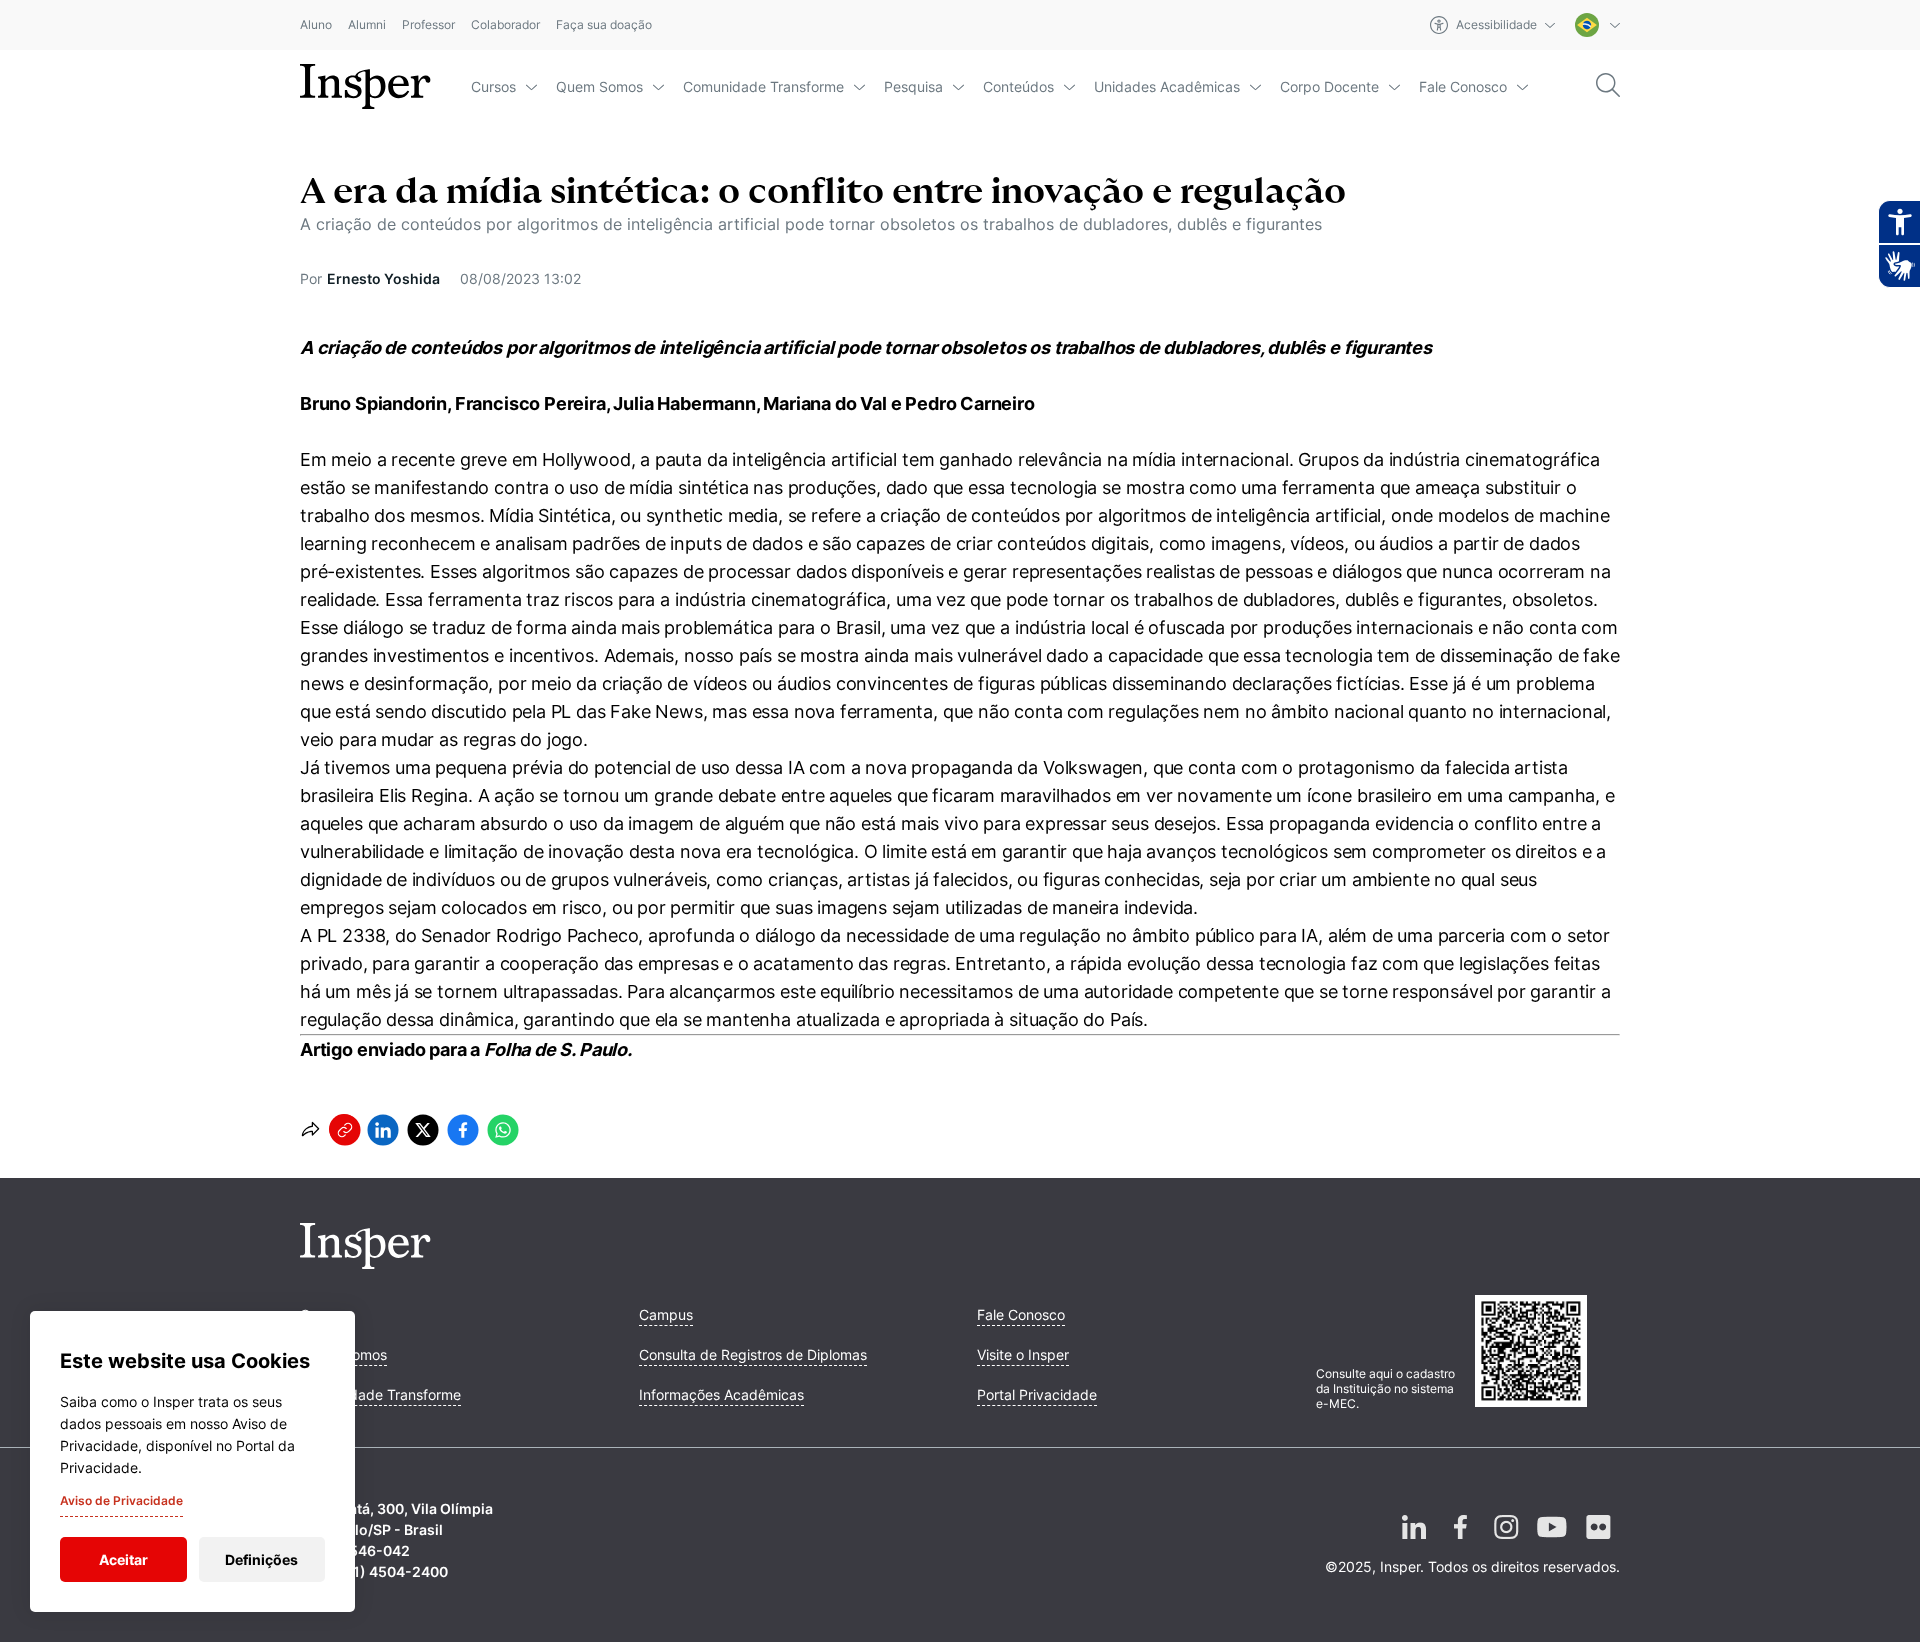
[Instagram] (1506, 1543)
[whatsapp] (503, 1130)
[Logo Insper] (365, 1263)
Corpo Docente (1329, 86)
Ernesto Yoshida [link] (383, 278)
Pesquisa (913, 86)
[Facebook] (1460, 1543)
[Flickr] (1598, 1543)
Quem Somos (599, 86)
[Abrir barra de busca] (1608, 86)
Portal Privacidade (1037, 1394)
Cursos (493, 86)
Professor (428, 25)
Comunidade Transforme (763, 86)
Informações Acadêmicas (721, 1394)
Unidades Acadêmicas (1167, 86)
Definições (261, 1559)
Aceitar (123, 1559)
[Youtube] (1552, 1543)
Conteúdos (1018, 86)
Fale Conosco (1463, 86)
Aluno (316, 25)
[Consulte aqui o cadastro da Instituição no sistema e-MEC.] (1547, 1353)
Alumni (367, 25)
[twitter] (423, 1130)
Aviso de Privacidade (121, 1500)
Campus (666, 1314)
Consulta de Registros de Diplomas (753, 1354)
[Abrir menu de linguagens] (1597, 25)
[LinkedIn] (1414, 1543)
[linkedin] (383, 1130)
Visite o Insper (1023, 1354)
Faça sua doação (604, 25)
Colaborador (505, 25)
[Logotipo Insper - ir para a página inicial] (365, 87)
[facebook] (463, 1130)
